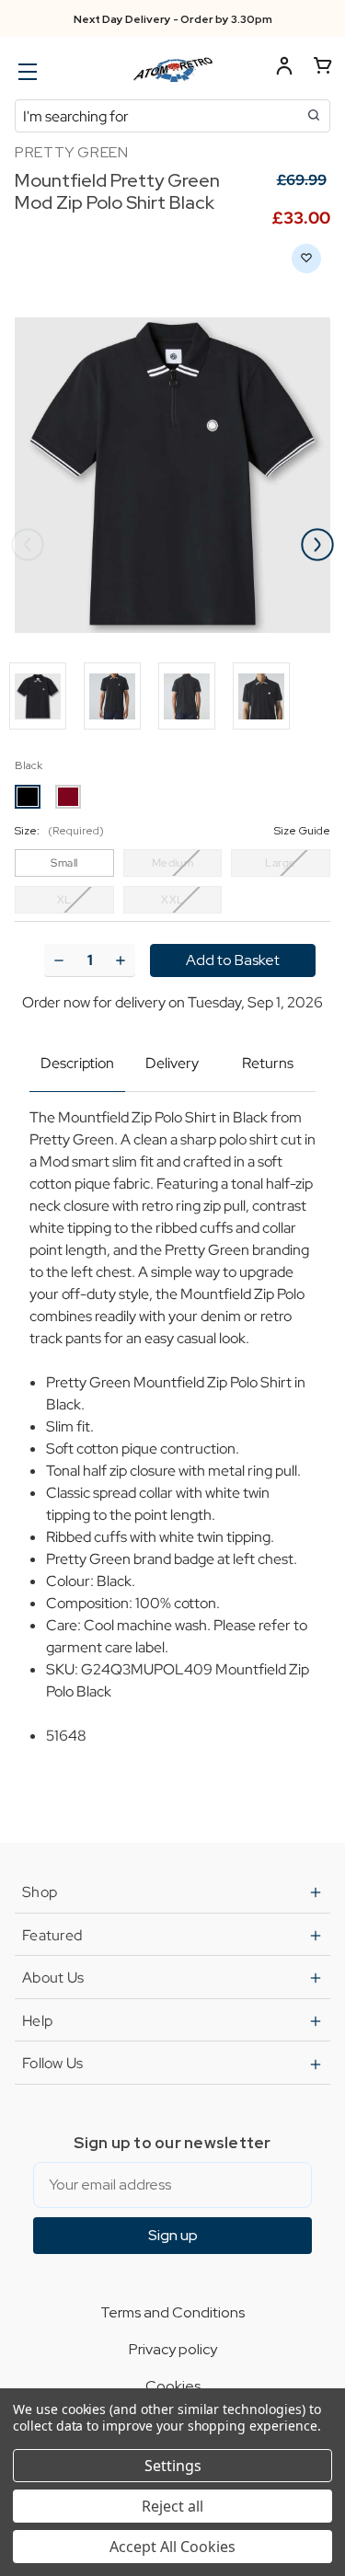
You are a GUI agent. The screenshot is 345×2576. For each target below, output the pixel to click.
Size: (172, 831)
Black (29, 765)
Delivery (172, 1063)
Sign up (173, 2235)
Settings (173, 2466)
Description (77, 1063)
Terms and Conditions (172, 2312)
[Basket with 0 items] (323, 69)
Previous (28, 545)
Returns (268, 1063)
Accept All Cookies (172, 2547)
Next (317, 545)
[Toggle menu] (25, 71)
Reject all (172, 2506)
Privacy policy (173, 2349)
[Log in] (284, 69)
